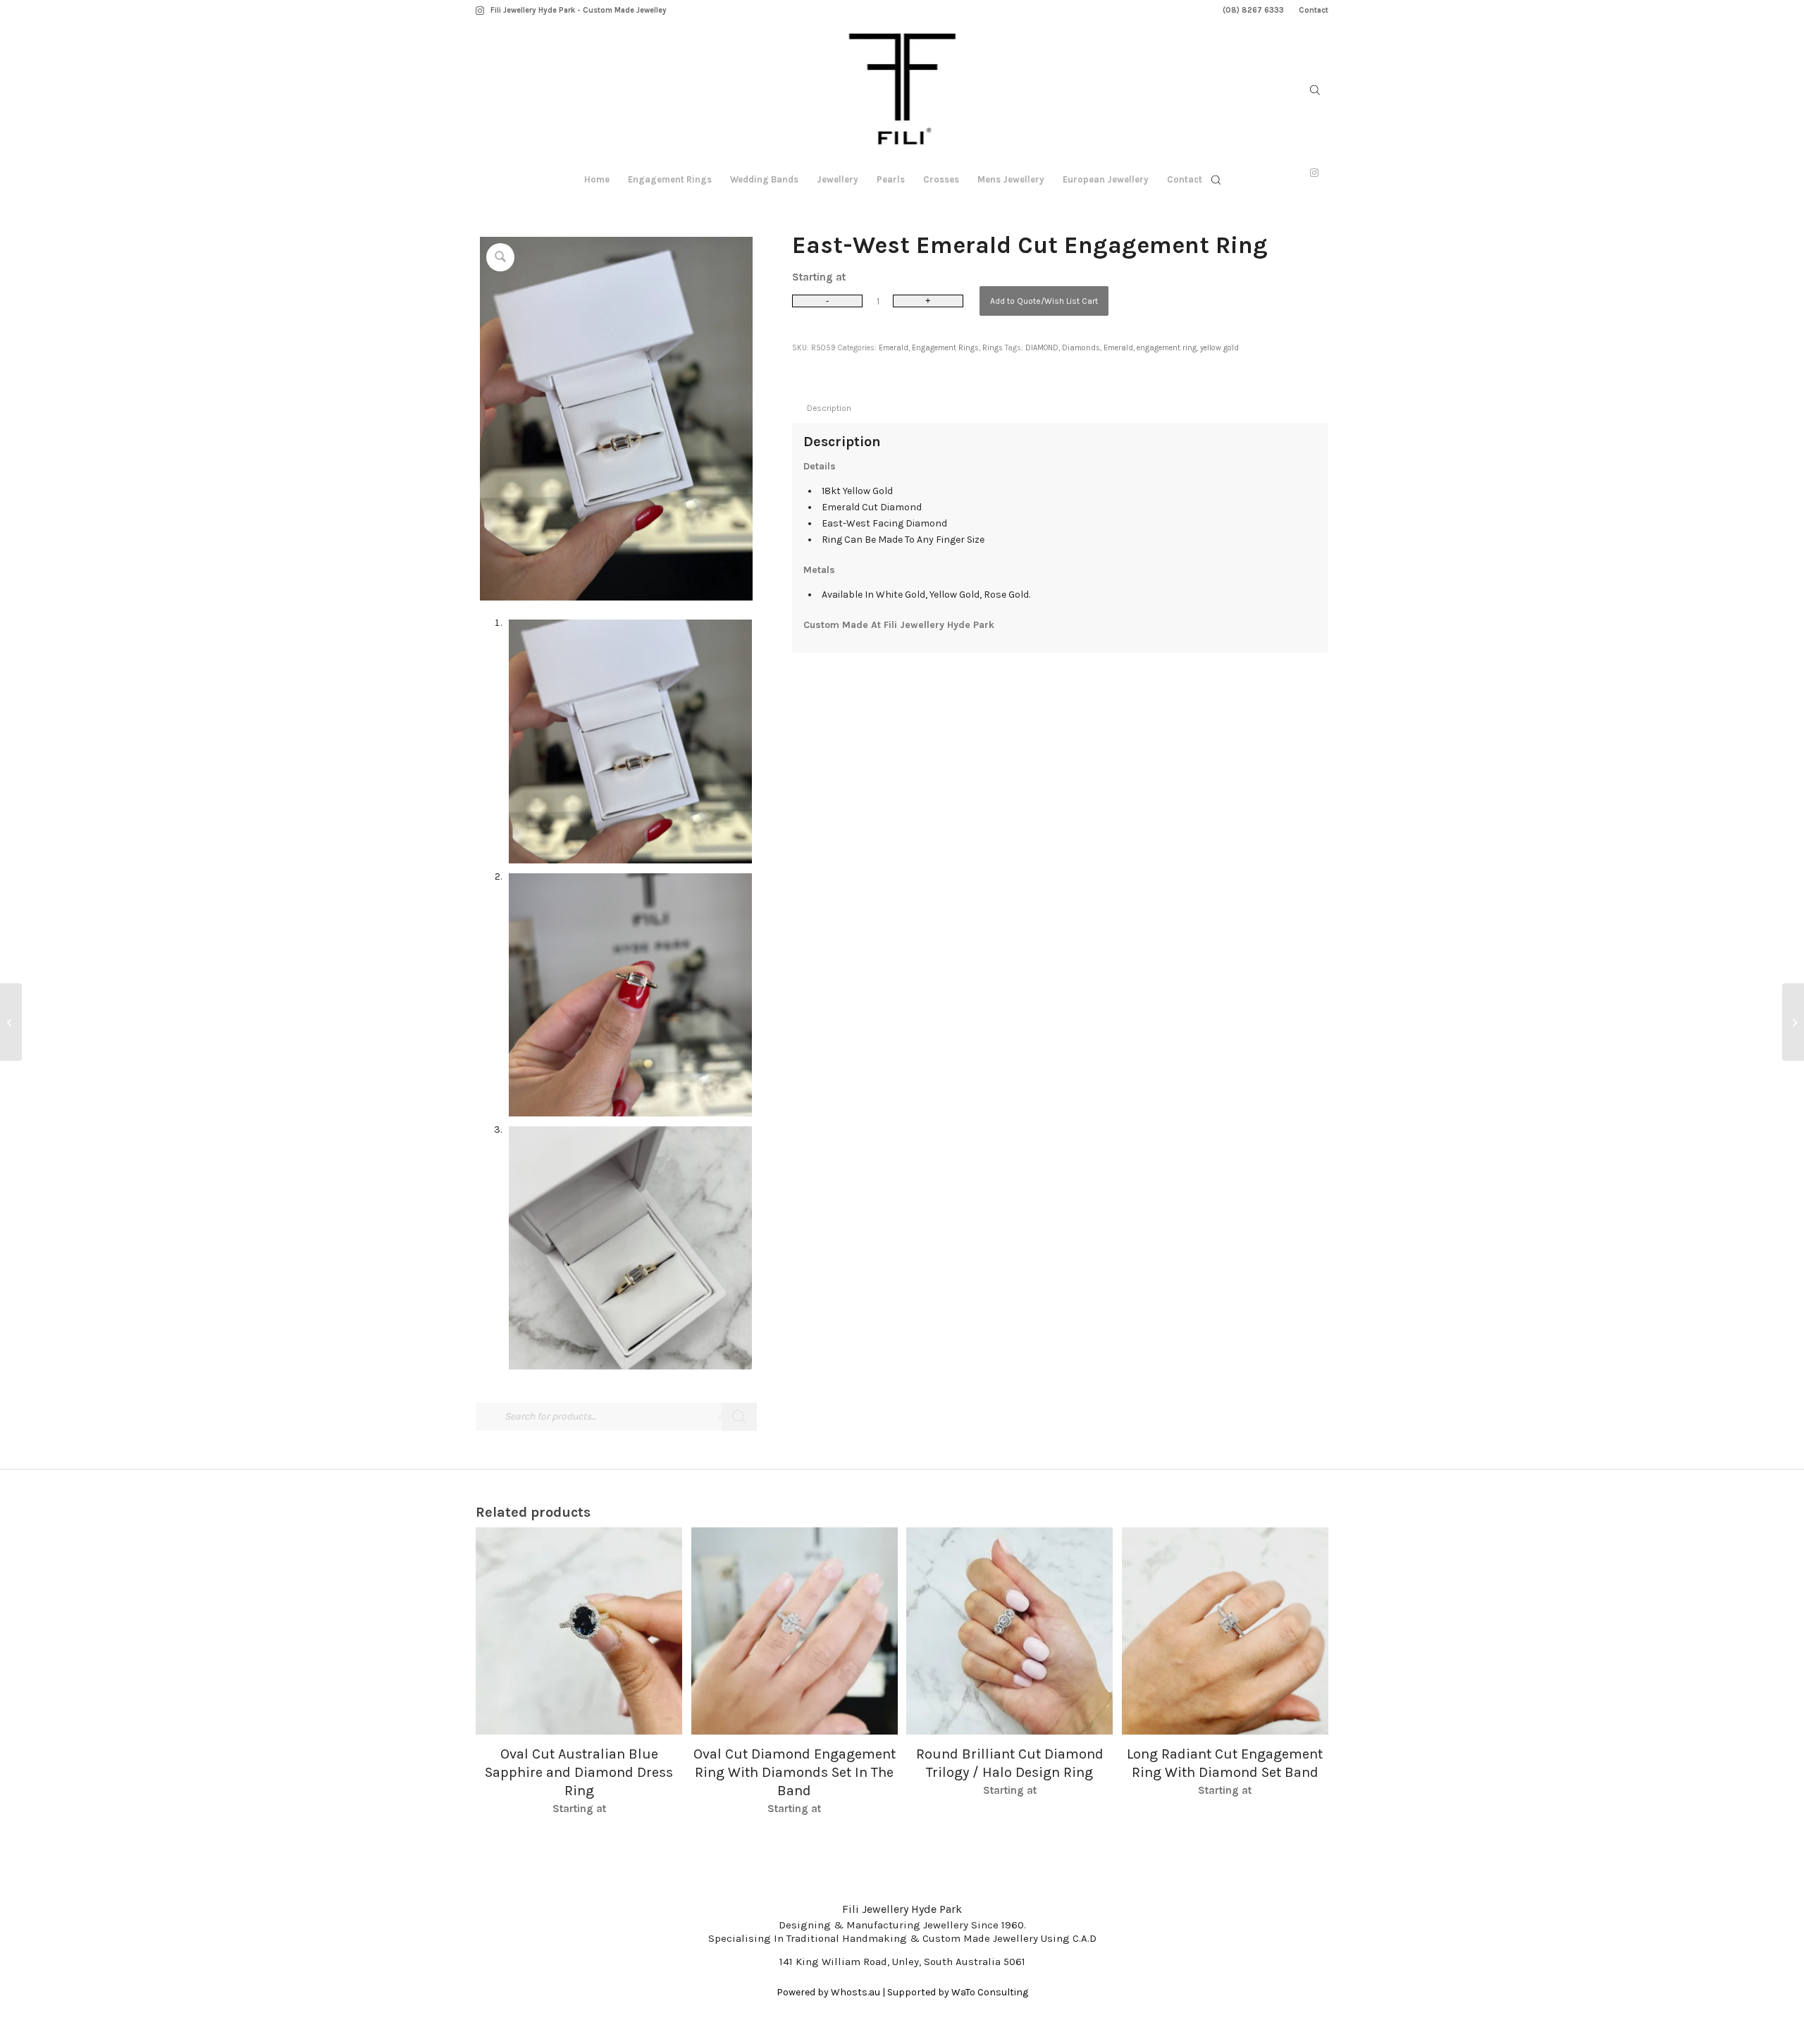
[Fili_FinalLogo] (902, 92)
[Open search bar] (1315, 90)
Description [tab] (829, 408)
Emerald (894, 348)
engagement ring (1167, 348)
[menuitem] (1254, 11)
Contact (1314, 10)
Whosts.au (855, 1992)
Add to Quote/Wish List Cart (1044, 301)
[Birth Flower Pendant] (11, 1022)
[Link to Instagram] (480, 11)
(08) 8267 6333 (1253, 10)
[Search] (739, 1417)
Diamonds (1081, 348)
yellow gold (1219, 348)
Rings (993, 348)
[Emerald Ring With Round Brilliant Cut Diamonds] (1793, 1022)
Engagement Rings (945, 348)
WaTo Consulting (990, 1992)
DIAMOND (1042, 348)
